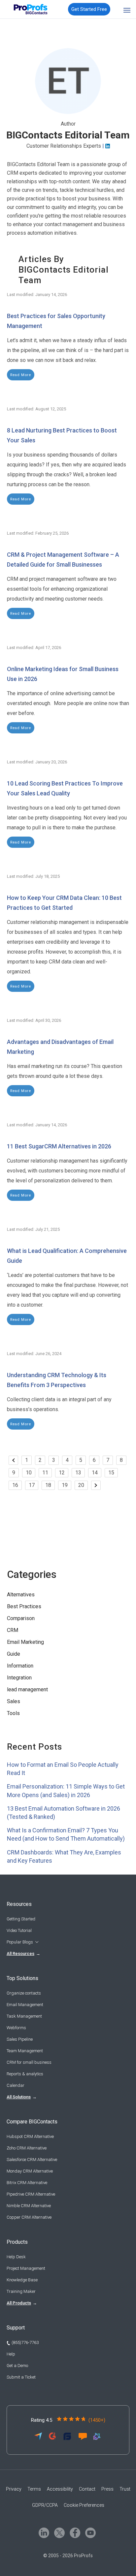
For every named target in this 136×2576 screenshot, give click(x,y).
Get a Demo (17, 2366)
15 (111, 1473)
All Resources (20, 1954)
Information (20, 1666)
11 (45, 1473)
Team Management (25, 2051)
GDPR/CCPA (45, 2505)
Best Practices (24, 1606)
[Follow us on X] (59, 2532)
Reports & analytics (25, 2074)
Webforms (16, 2028)
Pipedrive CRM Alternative (31, 2194)
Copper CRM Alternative (29, 2217)
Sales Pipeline (20, 2039)
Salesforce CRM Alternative (32, 2160)
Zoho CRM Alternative (27, 2148)
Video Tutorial (19, 1930)
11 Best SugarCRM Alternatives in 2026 (59, 1146)
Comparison (21, 1618)
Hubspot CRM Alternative (30, 2136)
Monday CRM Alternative (30, 2171)
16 (15, 1485)
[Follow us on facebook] (74, 2532)
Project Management (26, 2268)
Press (107, 2489)
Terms (34, 2489)
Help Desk (16, 2257)
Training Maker (21, 2291)
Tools (13, 1713)
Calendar (16, 2085)
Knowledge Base (22, 2280)
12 (62, 1473)
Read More (21, 375)
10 (29, 1473)
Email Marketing (25, 1642)
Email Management (25, 2005)
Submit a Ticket (21, 2377)
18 (48, 1485)
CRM (13, 1630)
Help (11, 2354)
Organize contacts (24, 1993)
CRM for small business (29, 2062)
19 (65, 1485)
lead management (27, 1689)
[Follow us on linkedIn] (43, 2532)
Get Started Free (89, 9)
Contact (87, 2489)
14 (95, 1473)
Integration (19, 1678)
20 (81, 1485)
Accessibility (60, 2489)
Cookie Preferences (84, 2505)
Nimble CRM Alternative (29, 2206)
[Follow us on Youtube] (90, 2532)
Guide (14, 1654)
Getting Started (21, 1919)
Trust (125, 2489)
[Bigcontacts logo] (29, 9)
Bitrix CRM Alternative (27, 2183)
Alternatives (21, 1595)
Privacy (14, 2489)
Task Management (24, 2016)
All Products (19, 2303)
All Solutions (19, 2097)
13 (78, 1473)
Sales (14, 1701)
